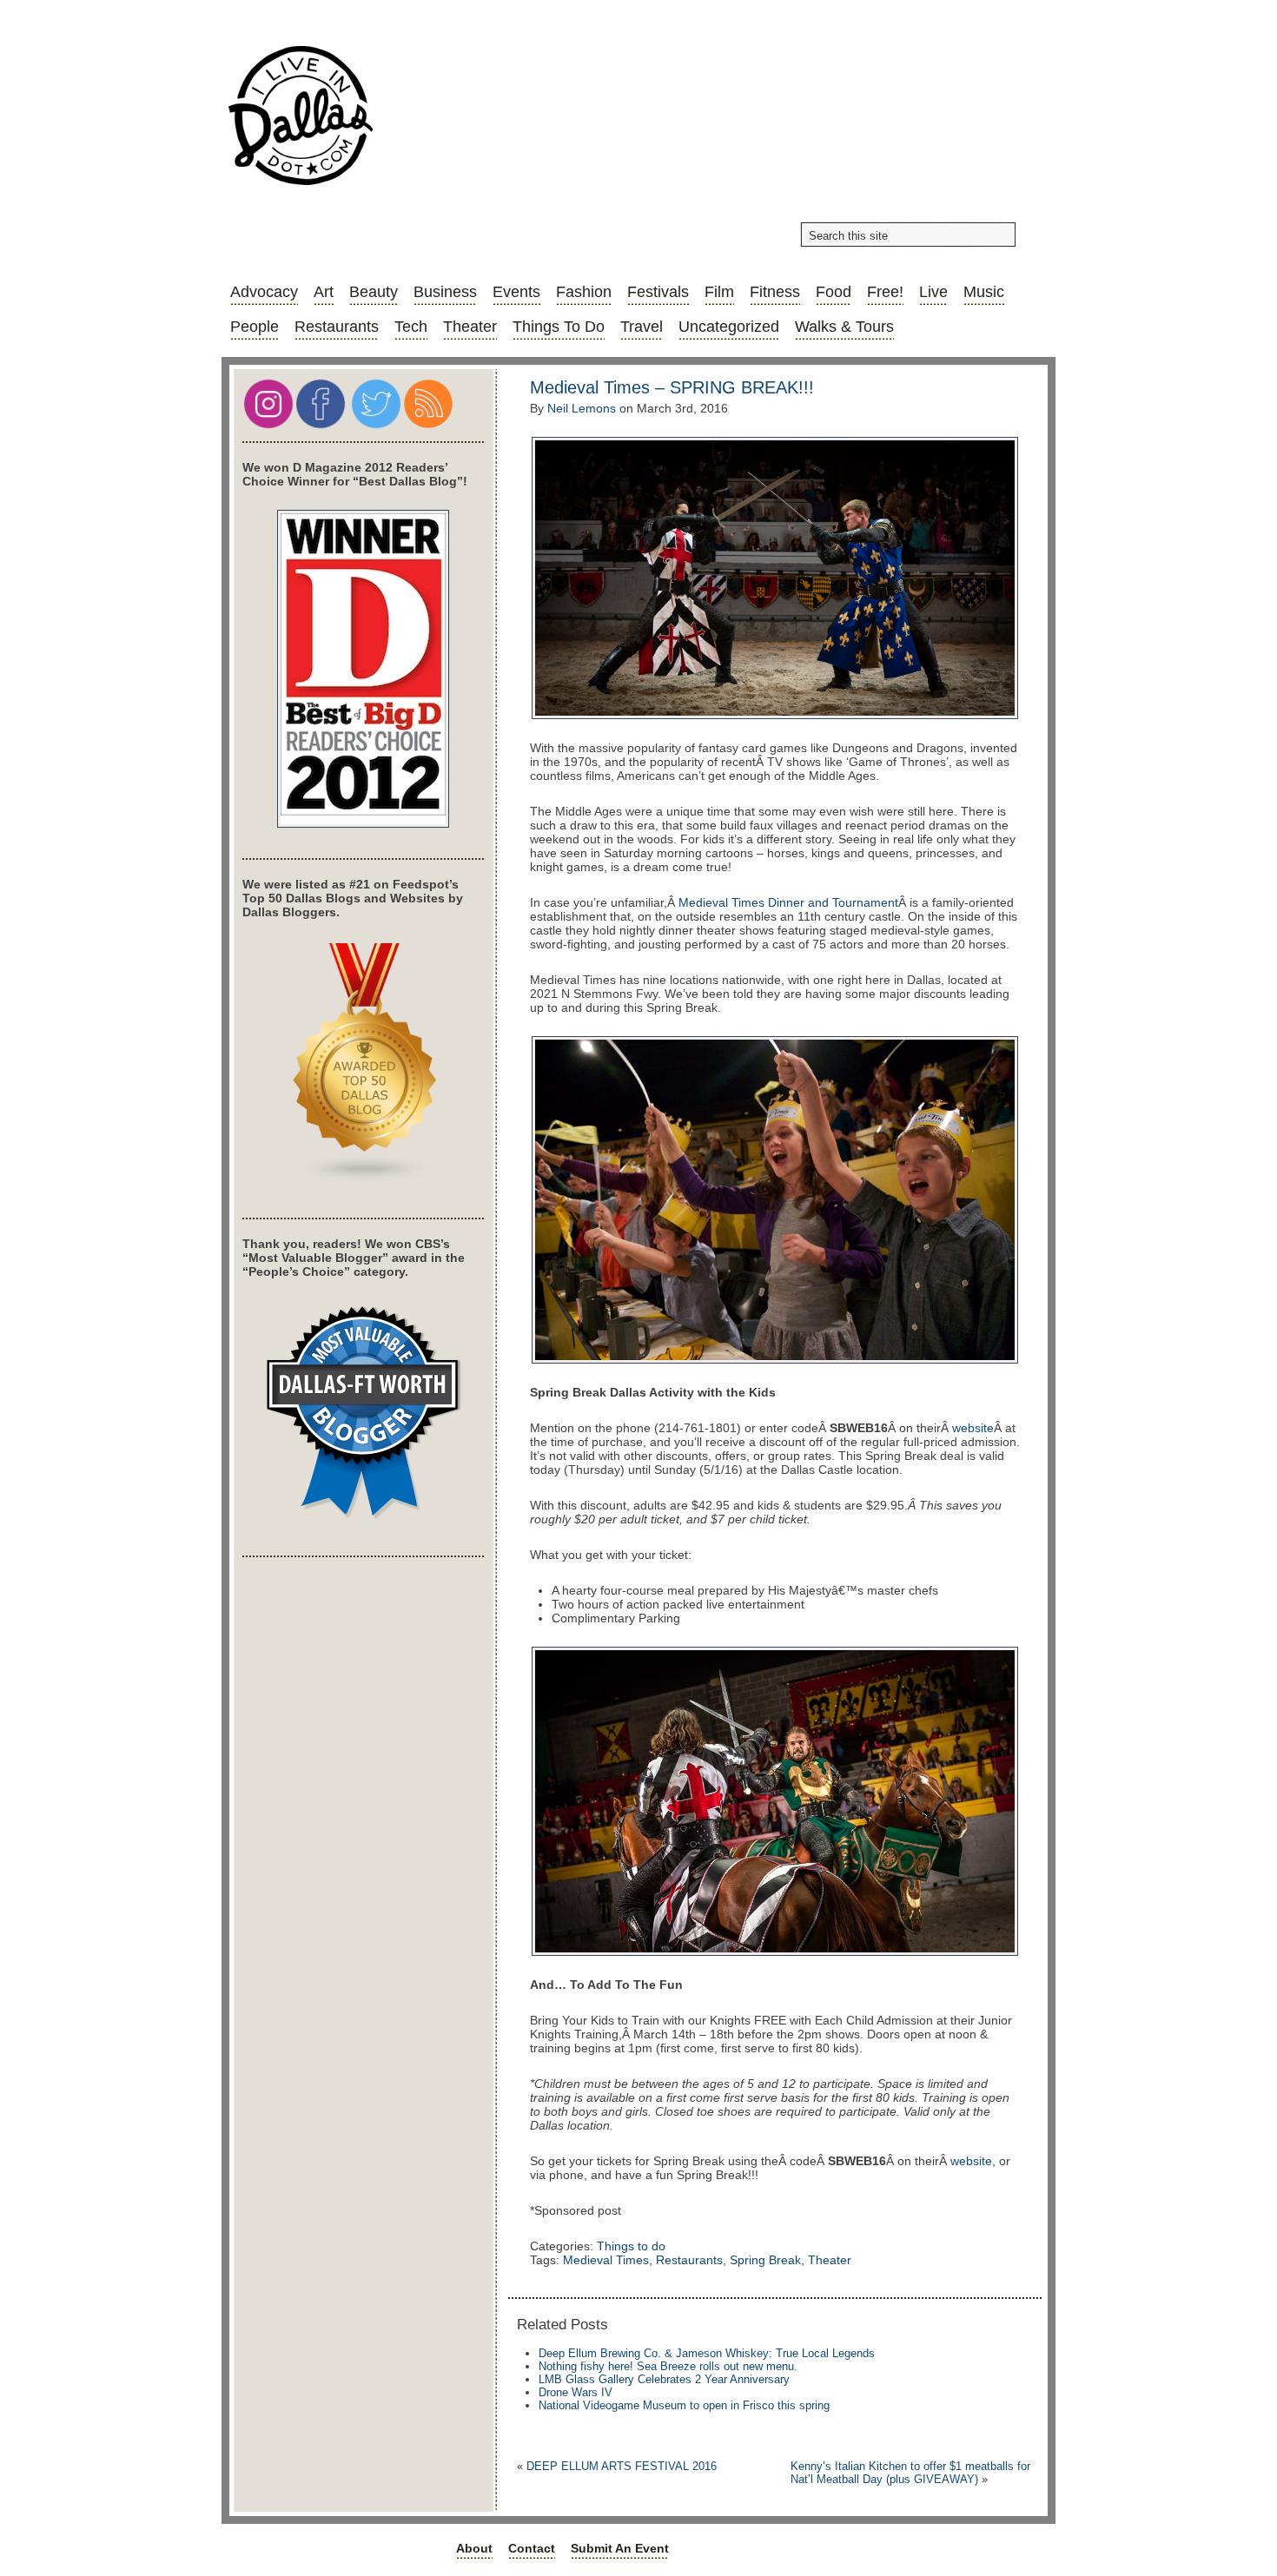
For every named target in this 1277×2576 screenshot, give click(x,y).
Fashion (584, 292)
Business (445, 292)
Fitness (775, 292)
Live (933, 292)
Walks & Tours (844, 327)
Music (984, 292)
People (255, 327)
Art (324, 292)
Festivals (658, 292)
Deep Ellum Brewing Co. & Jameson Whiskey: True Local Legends (707, 2353)
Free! (885, 292)
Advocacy (264, 292)
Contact (532, 2548)
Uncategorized (729, 327)
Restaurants (337, 327)
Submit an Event (620, 2548)
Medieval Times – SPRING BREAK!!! (672, 387)
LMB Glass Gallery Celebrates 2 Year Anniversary (664, 2379)
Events (516, 292)
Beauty (374, 292)
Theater (470, 327)
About (474, 2548)
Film (719, 292)
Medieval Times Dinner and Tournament (788, 902)
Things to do (559, 327)
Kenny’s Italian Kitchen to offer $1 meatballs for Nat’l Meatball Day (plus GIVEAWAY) (910, 2473)
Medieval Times (606, 2260)
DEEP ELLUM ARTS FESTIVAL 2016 (622, 2466)
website (973, 1428)
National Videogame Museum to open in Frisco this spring (684, 2405)
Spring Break (765, 2260)
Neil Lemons (582, 408)
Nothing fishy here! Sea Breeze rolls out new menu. (668, 2366)
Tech (411, 327)
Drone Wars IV (576, 2392)
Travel (642, 327)
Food (834, 292)
